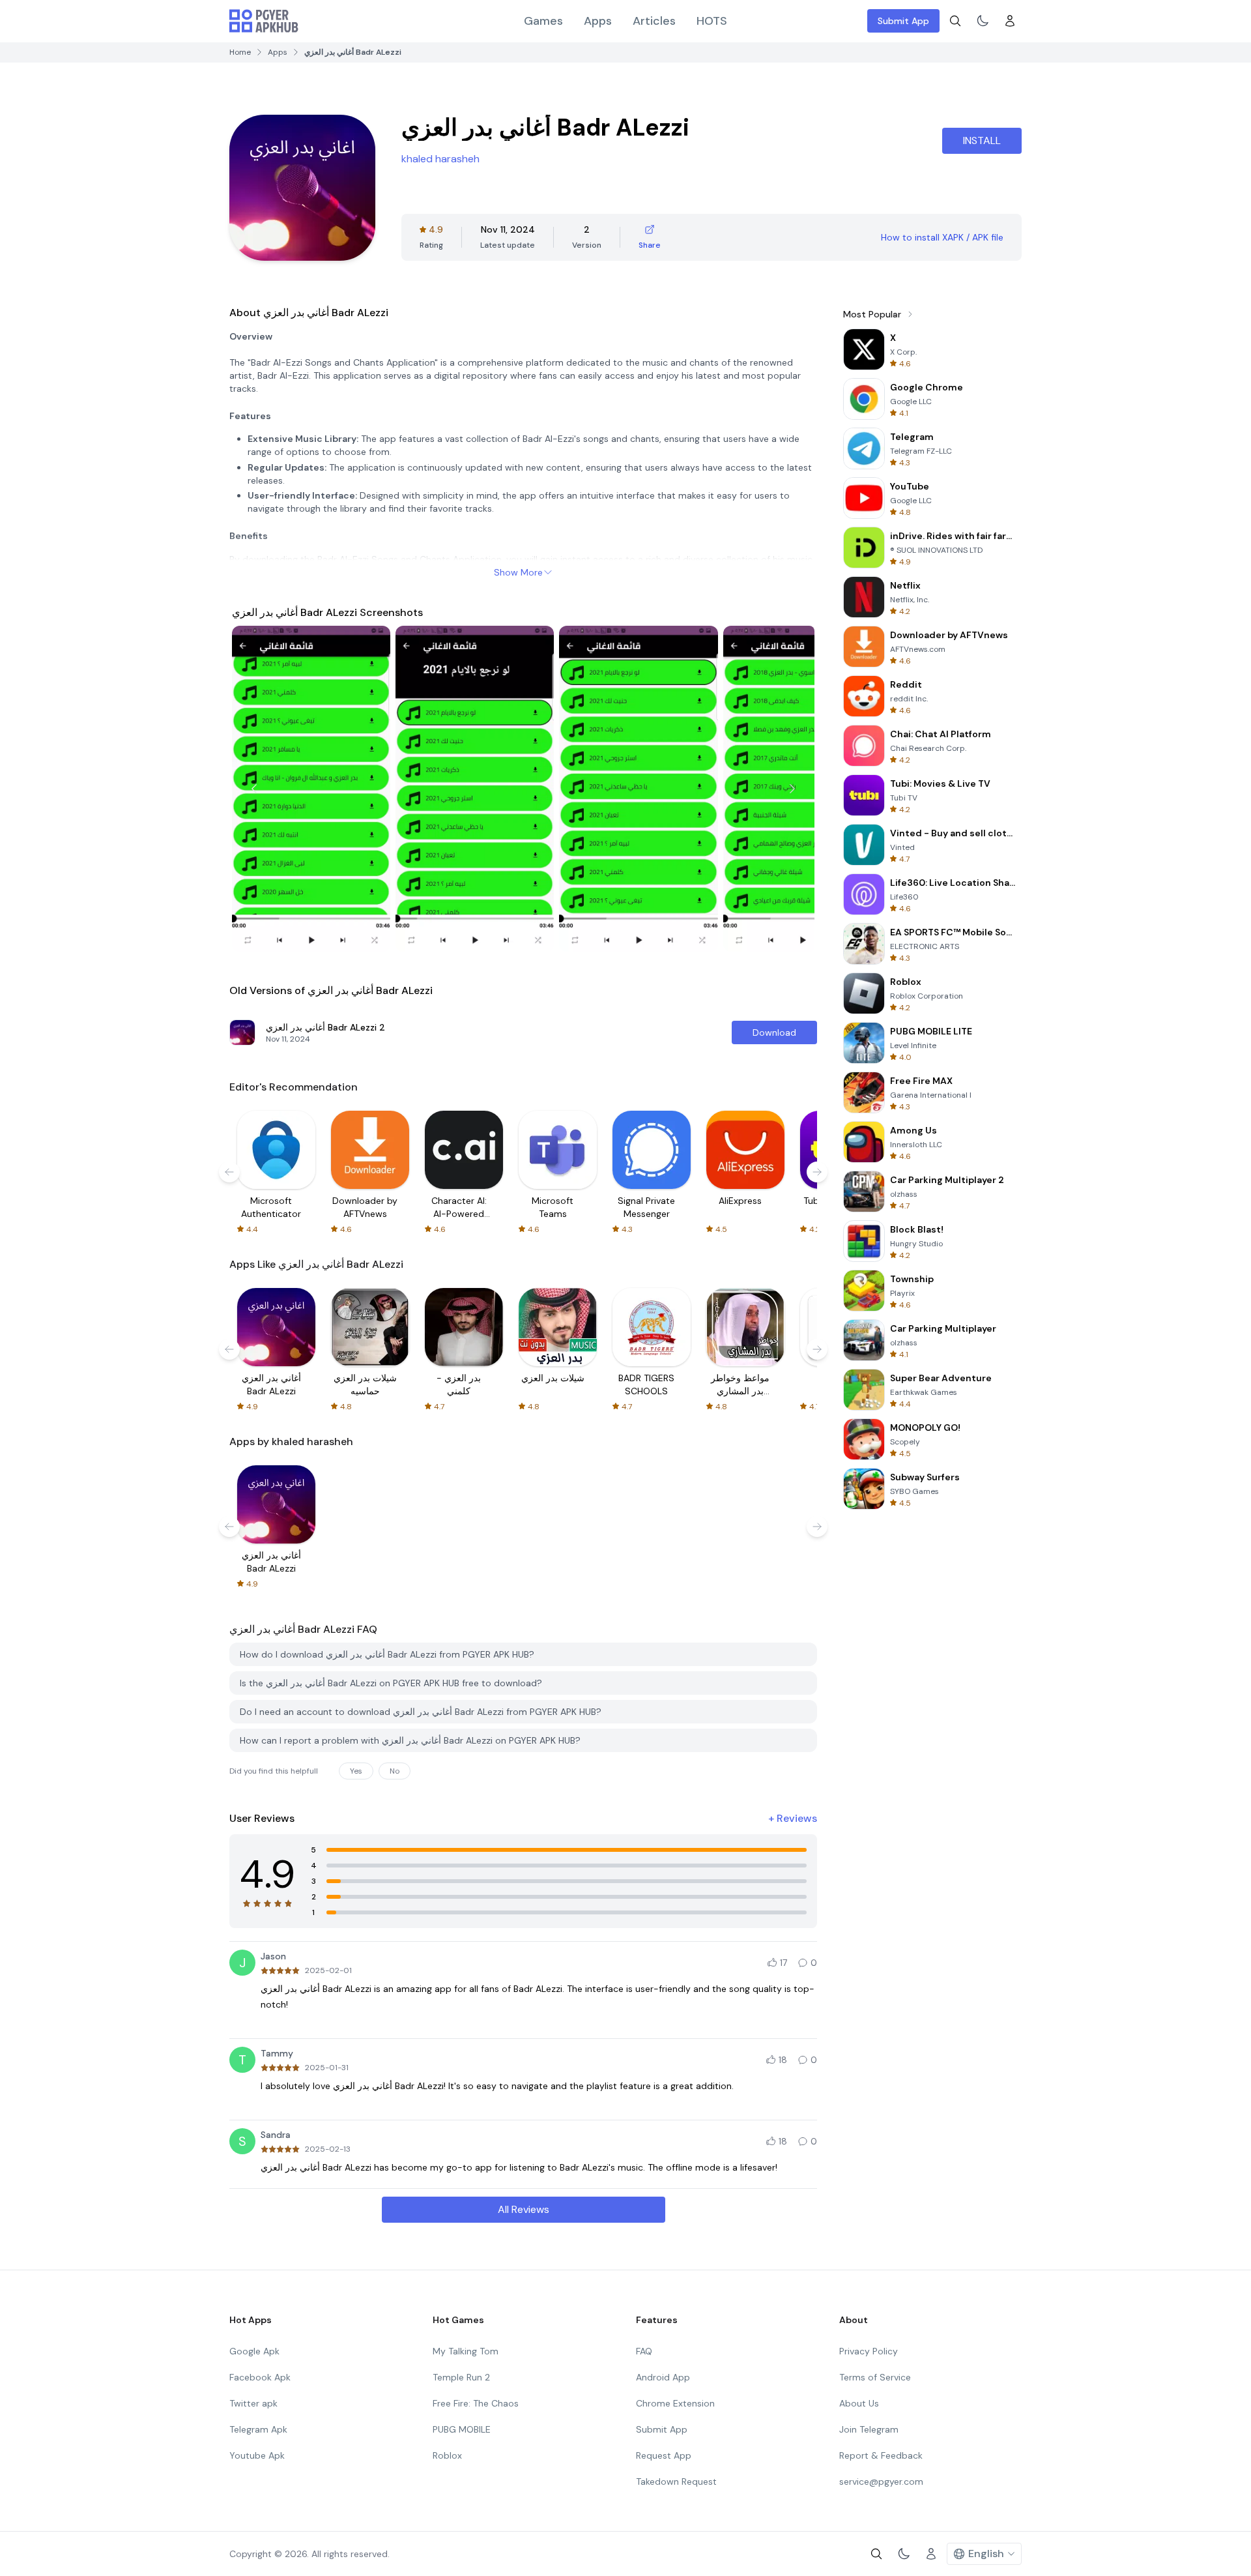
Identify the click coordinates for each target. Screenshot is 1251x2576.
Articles (654, 21)
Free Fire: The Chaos (476, 2403)
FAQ (644, 2351)
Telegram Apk (258, 2429)
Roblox (447, 2455)
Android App (663, 2377)
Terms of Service (875, 2377)
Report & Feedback (881, 2455)
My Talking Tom (466, 2351)
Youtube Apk (257, 2455)
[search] (955, 21)
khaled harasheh (440, 159)
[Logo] (264, 21)
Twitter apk (253, 2403)
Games (543, 21)
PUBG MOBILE (462, 2429)
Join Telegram (869, 2429)
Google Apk (254, 2351)
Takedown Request (676, 2481)
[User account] (1010, 21)
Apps (598, 21)
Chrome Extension (675, 2403)
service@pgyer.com (881, 2481)
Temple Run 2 (461, 2377)
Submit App (903, 21)
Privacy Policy (869, 2351)
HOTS (712, 21)
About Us (859, 2403)
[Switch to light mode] (983, 21)
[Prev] (254, 789)
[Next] (792, 789)
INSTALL (982, 140)
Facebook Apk (260, 2377)
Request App (664, 2455)
